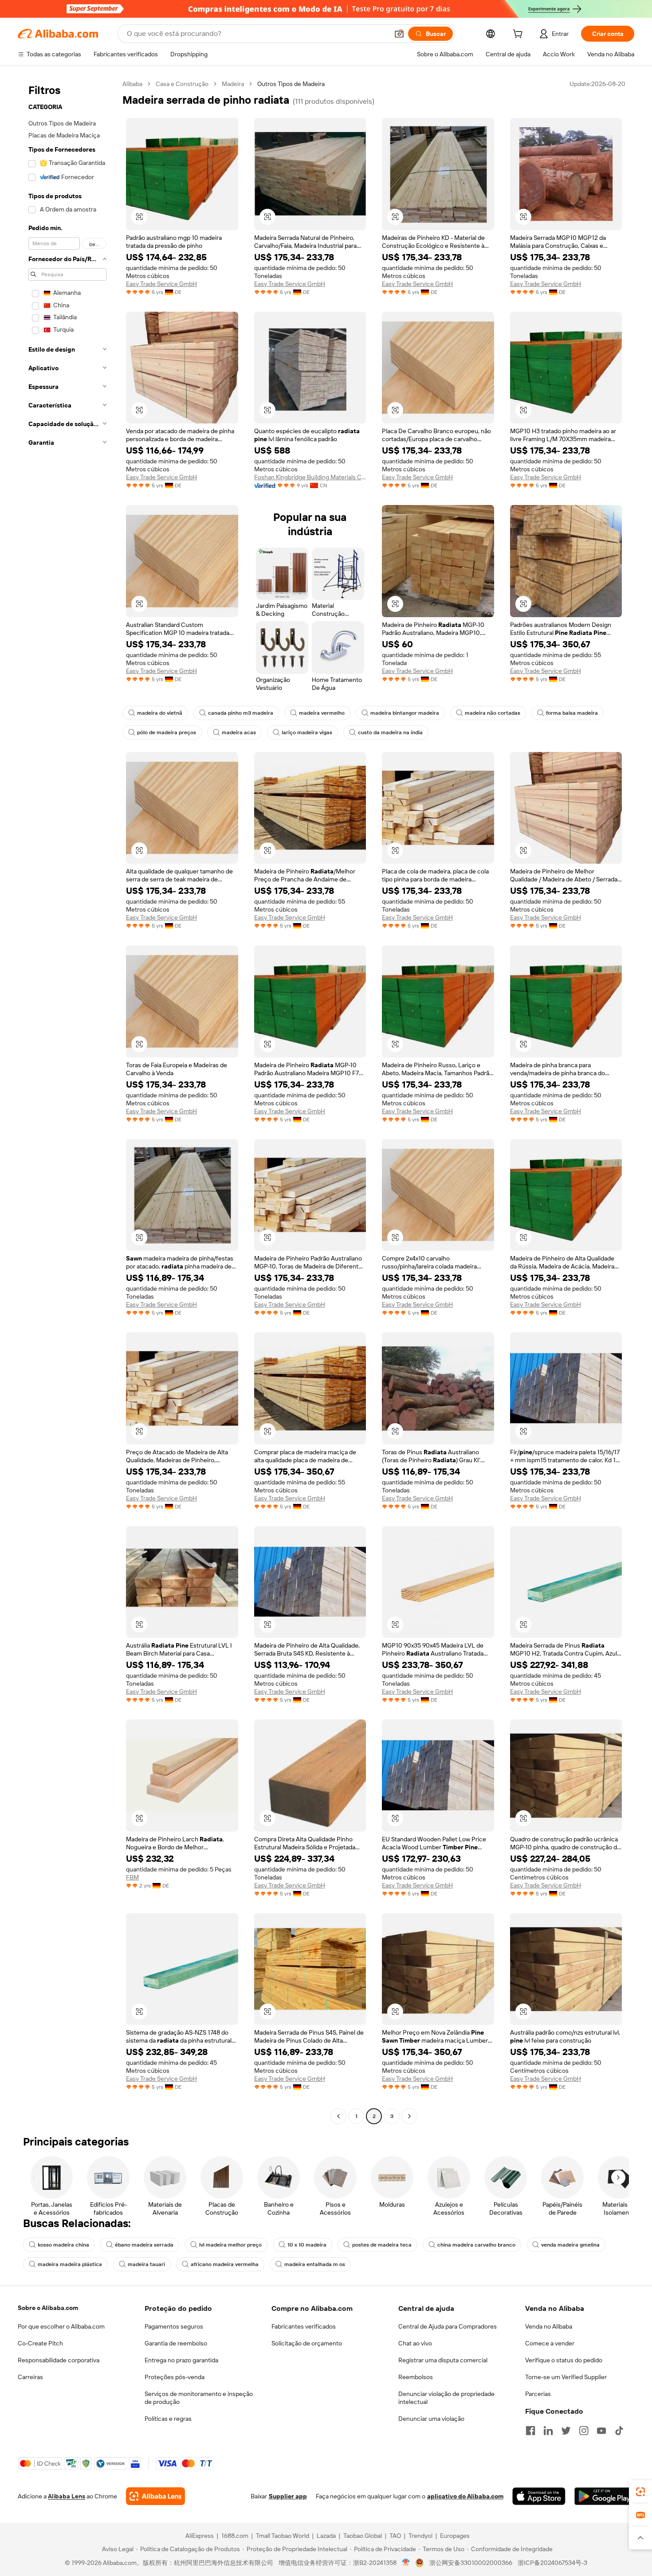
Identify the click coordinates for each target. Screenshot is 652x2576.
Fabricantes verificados (304, 2326)
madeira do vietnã (160, 713)
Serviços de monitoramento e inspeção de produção (199, 2398)
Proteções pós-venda (175, 2377)
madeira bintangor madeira (405, 713)
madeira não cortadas (493, 713)
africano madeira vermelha (225, 2264)
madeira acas (239, 732)
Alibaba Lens (67, 2496)
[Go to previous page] (338, 2116)
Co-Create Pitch (40, 2343)
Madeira (233, 84)
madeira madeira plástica (70, 2264)
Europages (455, 2536)
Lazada (326, 2536)
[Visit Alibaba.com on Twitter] (566, 2431)
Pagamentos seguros (174, 2326)
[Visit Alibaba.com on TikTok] (619, 2431)
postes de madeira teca (382, 2245)
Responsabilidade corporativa (59, 2360)
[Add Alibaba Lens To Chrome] (155, 2496)
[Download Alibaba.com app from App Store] (539, 2496)
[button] (399, 34)
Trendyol (420, 2536)
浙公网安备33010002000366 (471, 2563)
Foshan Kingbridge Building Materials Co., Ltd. (310, 477)
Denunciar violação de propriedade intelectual (446, 2398)
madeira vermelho (322, 713)
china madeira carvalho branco (476, 2245)
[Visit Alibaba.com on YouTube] (601, 2431)
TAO (395, 2536)
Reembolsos (416, 2377)
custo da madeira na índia (390, 732)
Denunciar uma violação (431, 2419)
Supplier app (288, 2496)
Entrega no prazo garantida (181, 2360)
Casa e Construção (182, 84)
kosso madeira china (63, 2245)
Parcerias (538, 2394)
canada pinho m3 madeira (241, 713)
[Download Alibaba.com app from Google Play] (604, 2496)
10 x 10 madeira (307, 2245)
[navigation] (67, 1101)
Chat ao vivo (415, 2343)
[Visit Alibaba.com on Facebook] (530, 2431)
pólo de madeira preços (167, 732)
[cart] (519, 35)
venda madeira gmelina (570, 2245)
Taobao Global (363, 2536)
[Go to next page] (409, 2116)
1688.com (235, 2536)
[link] (640, 2492)
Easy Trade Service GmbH (161, 284)
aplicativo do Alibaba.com (465, 2496)
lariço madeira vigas (307, 732)
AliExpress (200, 2536)
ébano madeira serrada (144, 2245)
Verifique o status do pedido (564, 2360)
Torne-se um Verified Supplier (566, 2377)
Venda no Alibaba (549, 2326)
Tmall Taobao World (283, 2536)
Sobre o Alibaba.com (48, 2308)
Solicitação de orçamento (307, 2343)
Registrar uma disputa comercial (443, 2360)
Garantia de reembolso (176, 2343)
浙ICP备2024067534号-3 (552, 2563)
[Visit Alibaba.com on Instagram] (584, 2431)
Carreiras (30, 2377)
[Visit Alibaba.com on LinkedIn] (548, 2431)
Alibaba (132, 84)
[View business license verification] (406, 2563)
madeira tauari (146, 2264)
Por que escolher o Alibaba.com (61, 2326)
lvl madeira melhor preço (230, 2245)
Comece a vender (550, 2343)
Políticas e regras (168, 2419)
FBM (132, 1877)
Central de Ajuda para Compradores (448, 2326)
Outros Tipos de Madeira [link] (291, 84)
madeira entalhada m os (315, 2264)
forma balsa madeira (572, 713)
